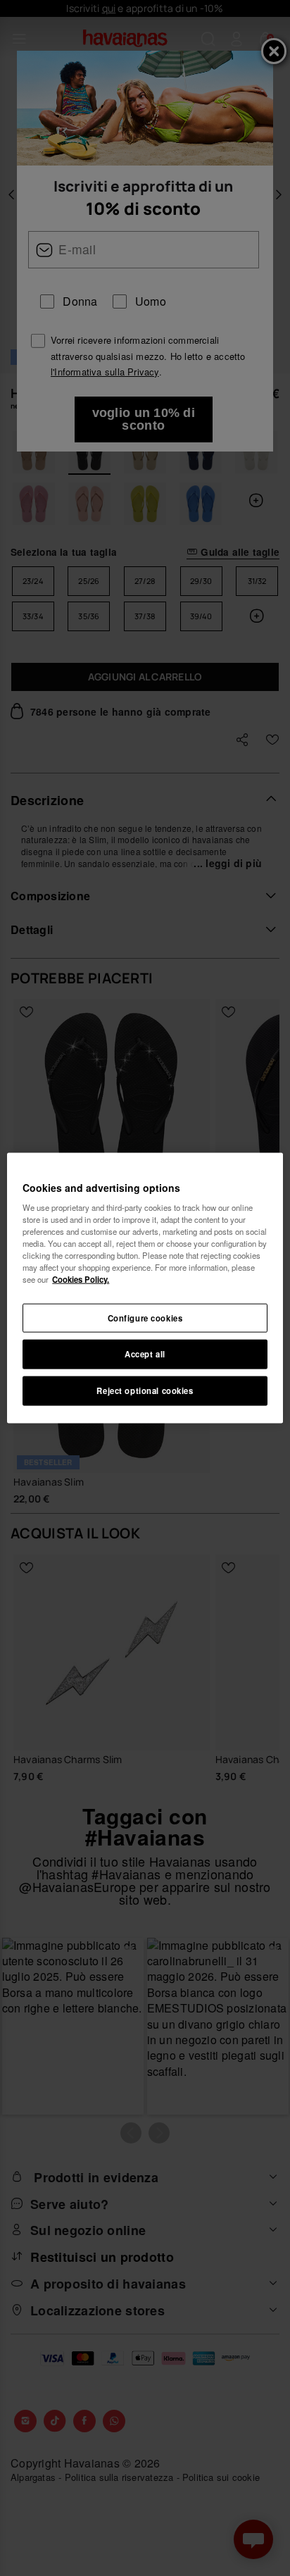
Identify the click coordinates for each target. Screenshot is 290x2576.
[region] (145, 1288)
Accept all (145, 1354)
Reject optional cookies (145, 1390)
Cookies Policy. (81, 1279)
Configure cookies (145, 1317)
